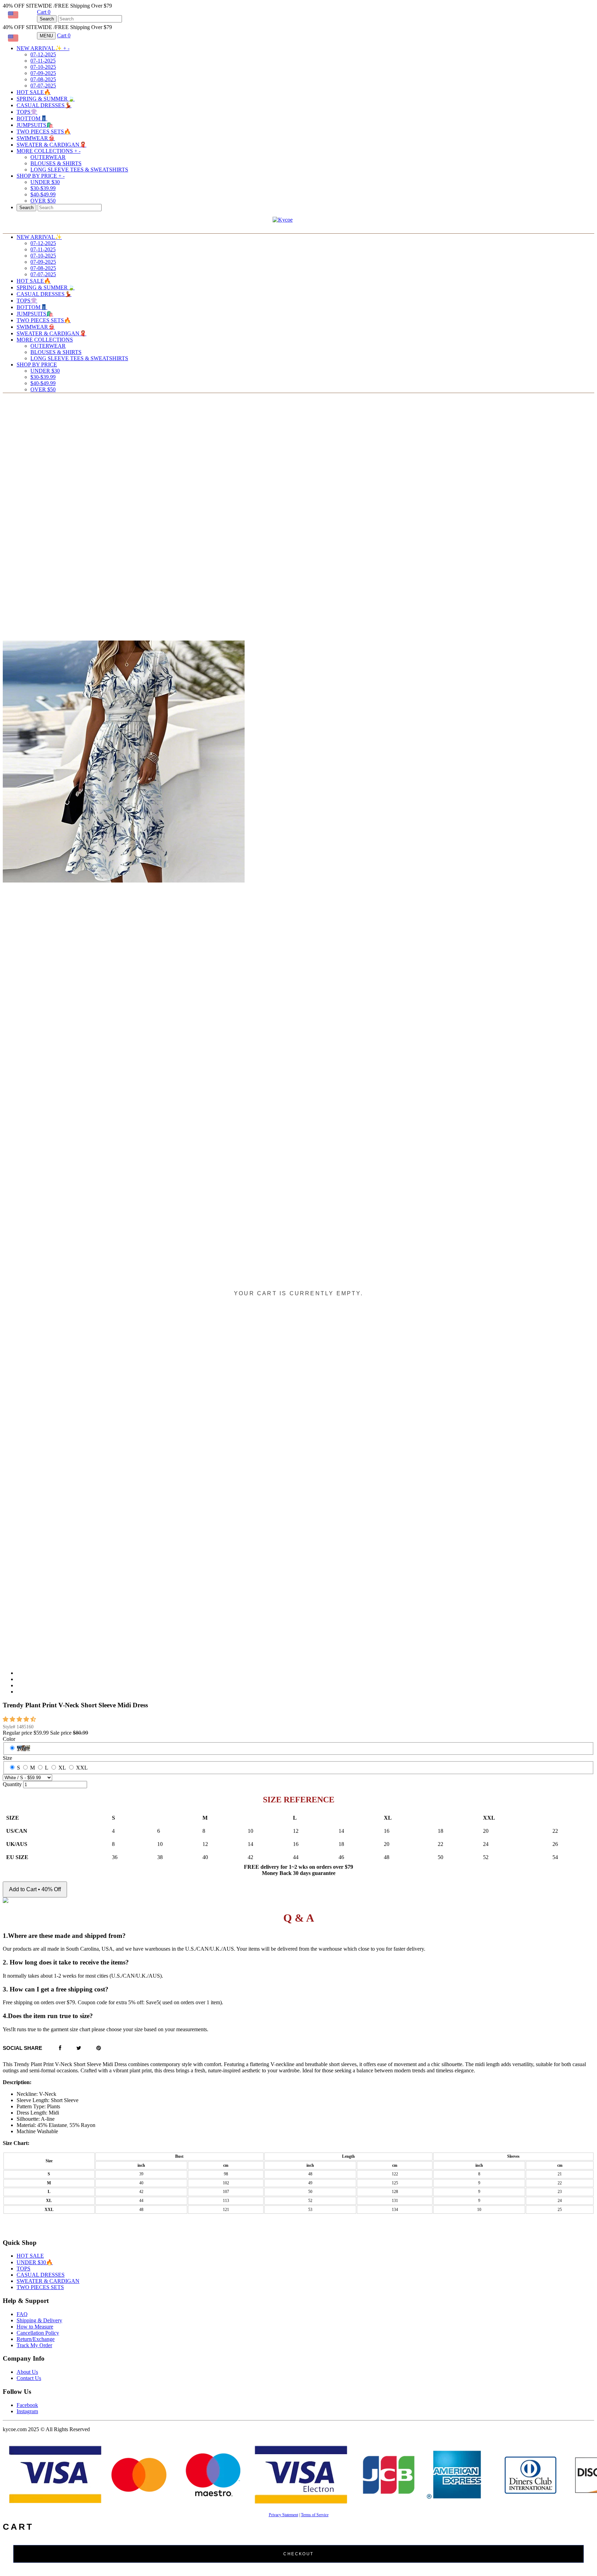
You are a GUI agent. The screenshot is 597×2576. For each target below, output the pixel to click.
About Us (27, 2372)
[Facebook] (60, 2048)
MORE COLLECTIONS (49, 151)
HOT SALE (30, 2256)
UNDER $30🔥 (35, 2262)
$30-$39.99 (43, 188)
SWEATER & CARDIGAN (48, 2281)
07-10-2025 (43, 67)
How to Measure (35, 2327)
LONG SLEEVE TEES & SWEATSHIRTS (79, 170)
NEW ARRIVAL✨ (43, 48)
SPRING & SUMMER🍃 (46, 99)
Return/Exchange (36, 2339)
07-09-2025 (43, 73)
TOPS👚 (27, 112)
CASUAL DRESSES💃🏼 (44, 105)
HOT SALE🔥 (34, 92)
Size (7, 1758)
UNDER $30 (45, 182)
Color (9, 1739)
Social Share (22, 2048)
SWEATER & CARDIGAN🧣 (51, 145)
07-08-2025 (43, 79)
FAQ (22, 2314)
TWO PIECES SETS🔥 (44, 132)
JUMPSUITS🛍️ (35, 125)
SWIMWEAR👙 (36, 138)
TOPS (23, 2269)
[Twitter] (79, 2048)
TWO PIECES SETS (40, 2287)
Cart (44, 12)
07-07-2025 (43, 86)
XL (62, 1768)
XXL (82, 1768)
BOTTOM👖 (32, 118)
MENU (46, 36)
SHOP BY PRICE (41, 176)
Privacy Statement (283, 2515)
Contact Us (29, 2378)
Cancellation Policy (38, 2333)
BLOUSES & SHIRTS (56, 163)
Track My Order (34, 2345)
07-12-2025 (43, 54)
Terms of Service (315, 2515)
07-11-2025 (43, 61)
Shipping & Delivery (39, 2320)
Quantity (12, 1784)
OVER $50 (43, 201)
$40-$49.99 (43, 194)
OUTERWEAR (48, 157)
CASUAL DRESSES (41, 2275)
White (23, 1748)
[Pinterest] (99, 2048)
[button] (20, 1719)
